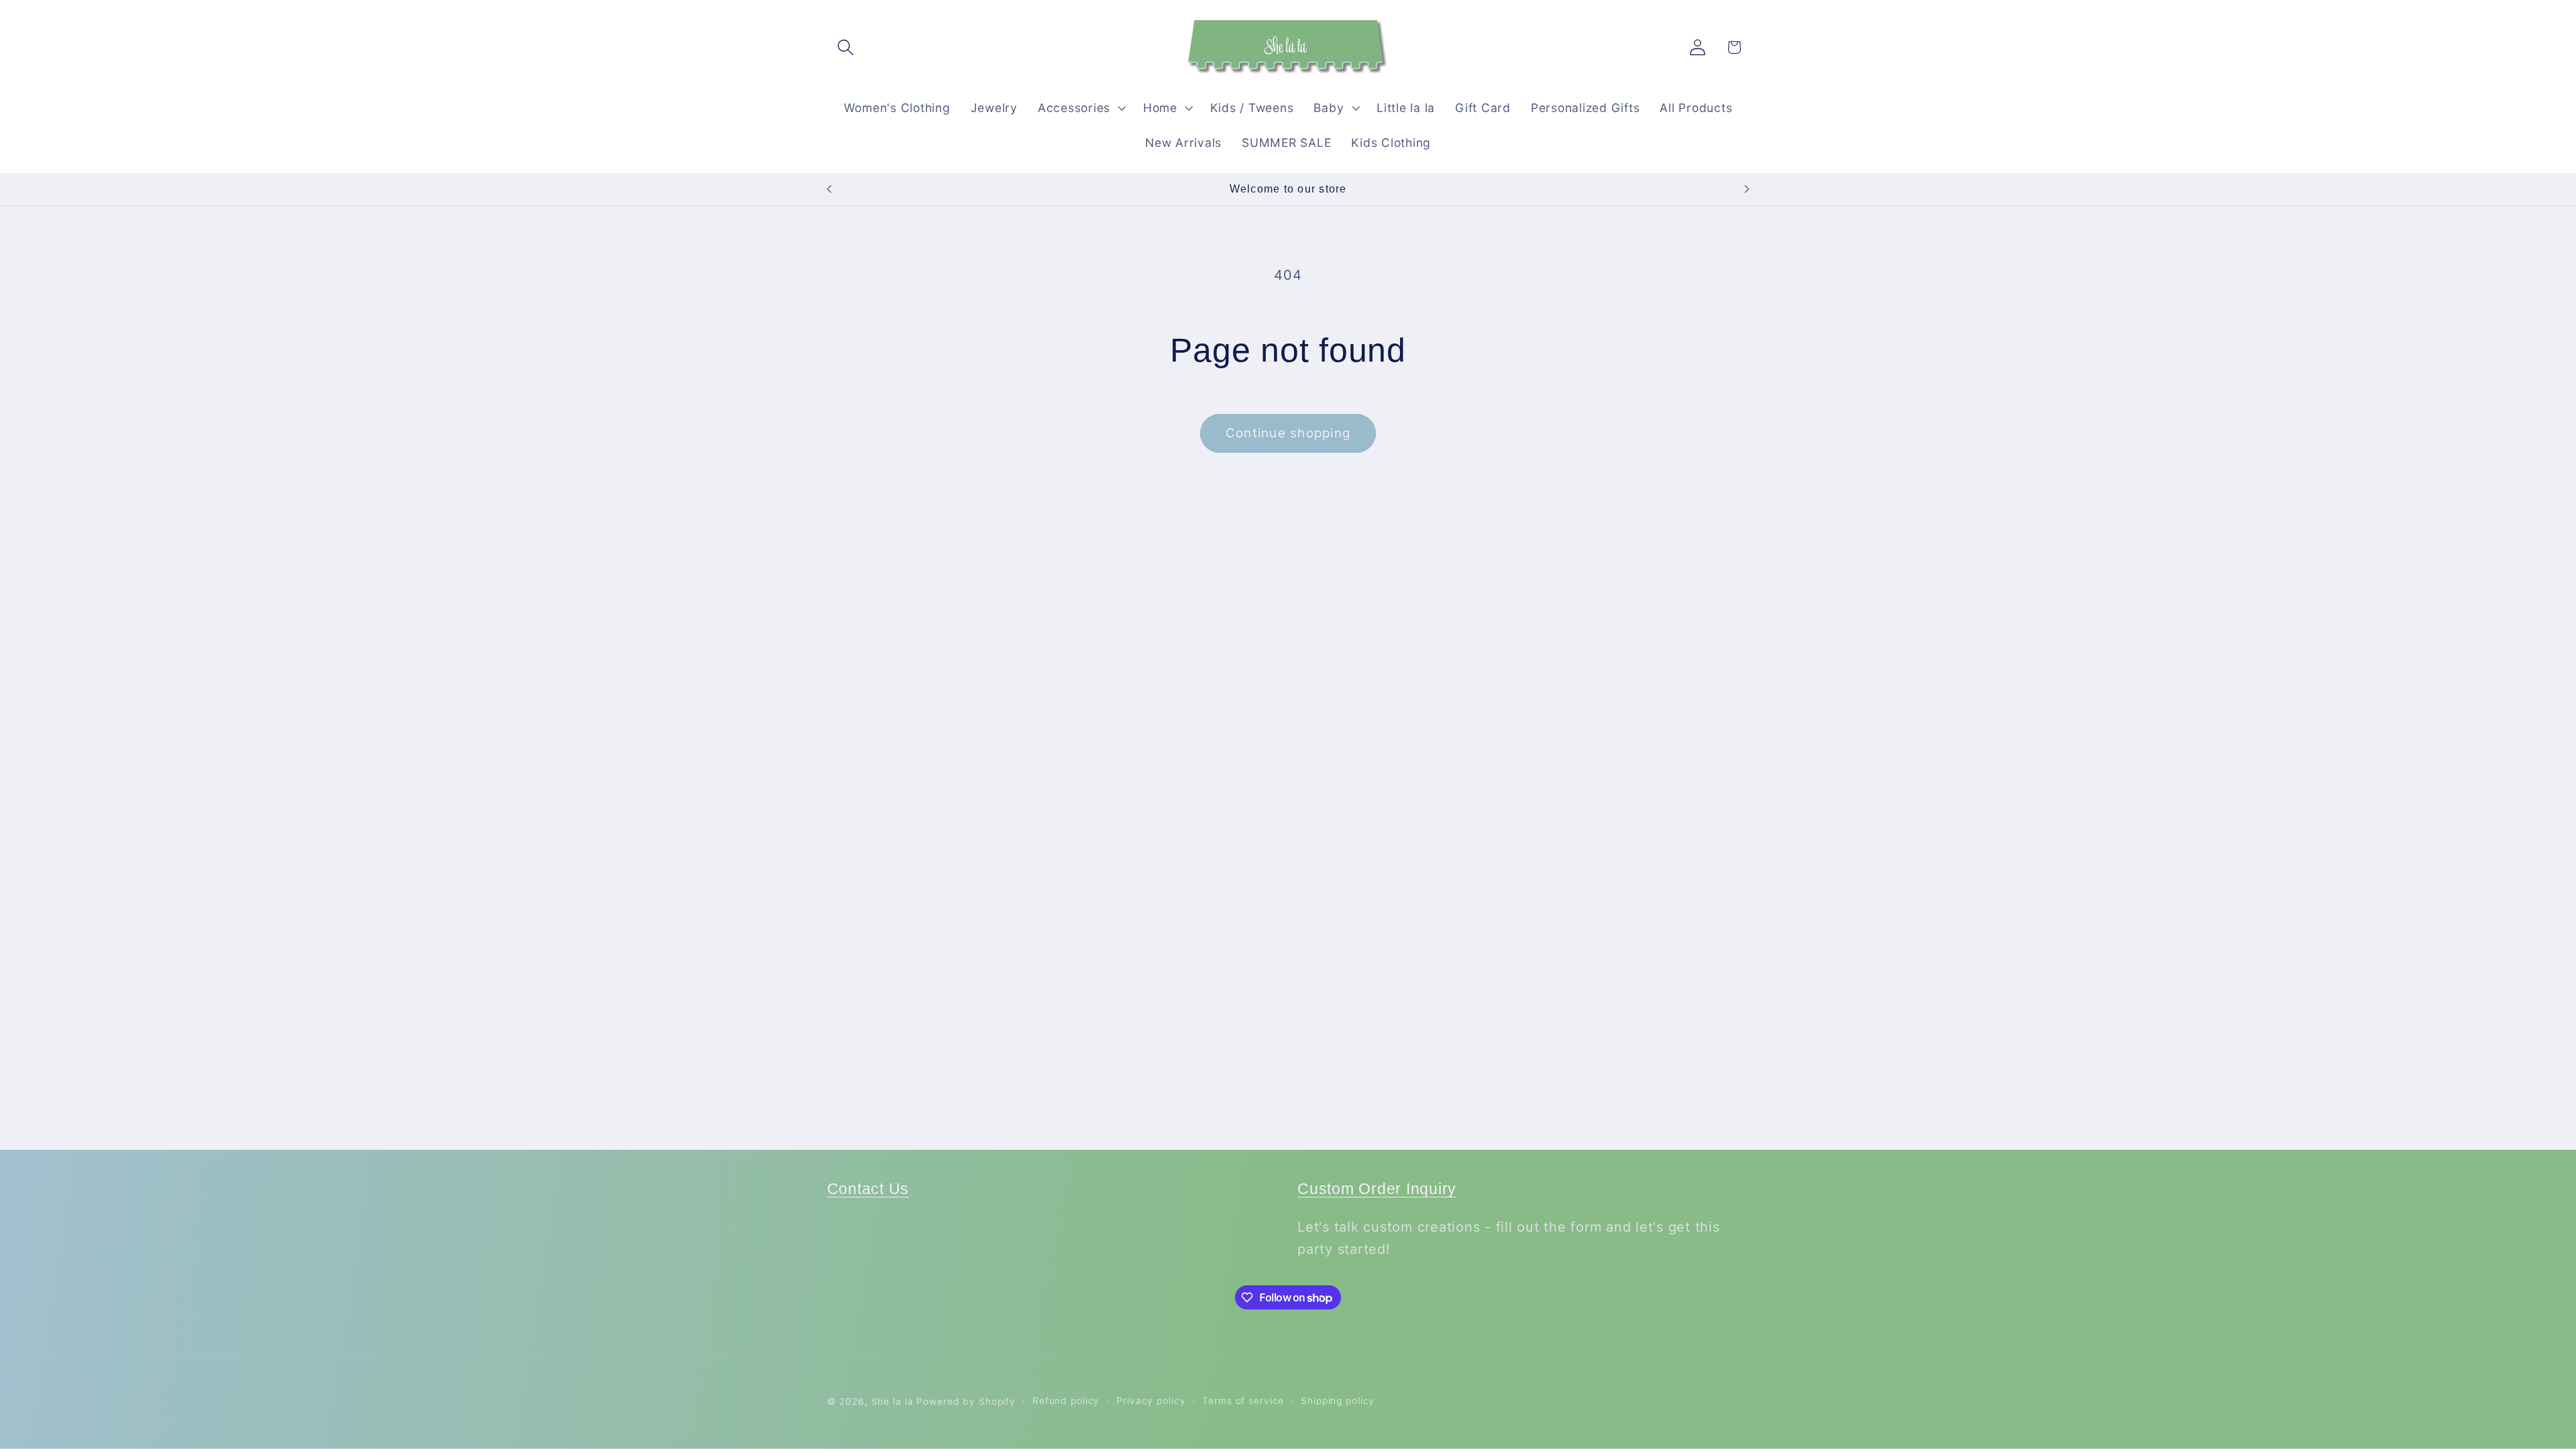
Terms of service (1243, 1401)
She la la (893, 1401)
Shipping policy (1338, 1401)
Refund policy (1066, 1401)
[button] (846, 47)
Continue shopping (1288, 433)
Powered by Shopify (966, 1401)
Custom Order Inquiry (1377, 1189)
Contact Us (868, 1189)
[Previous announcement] (829, 189)
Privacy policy (1151, 1401)
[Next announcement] (1747, 189)
